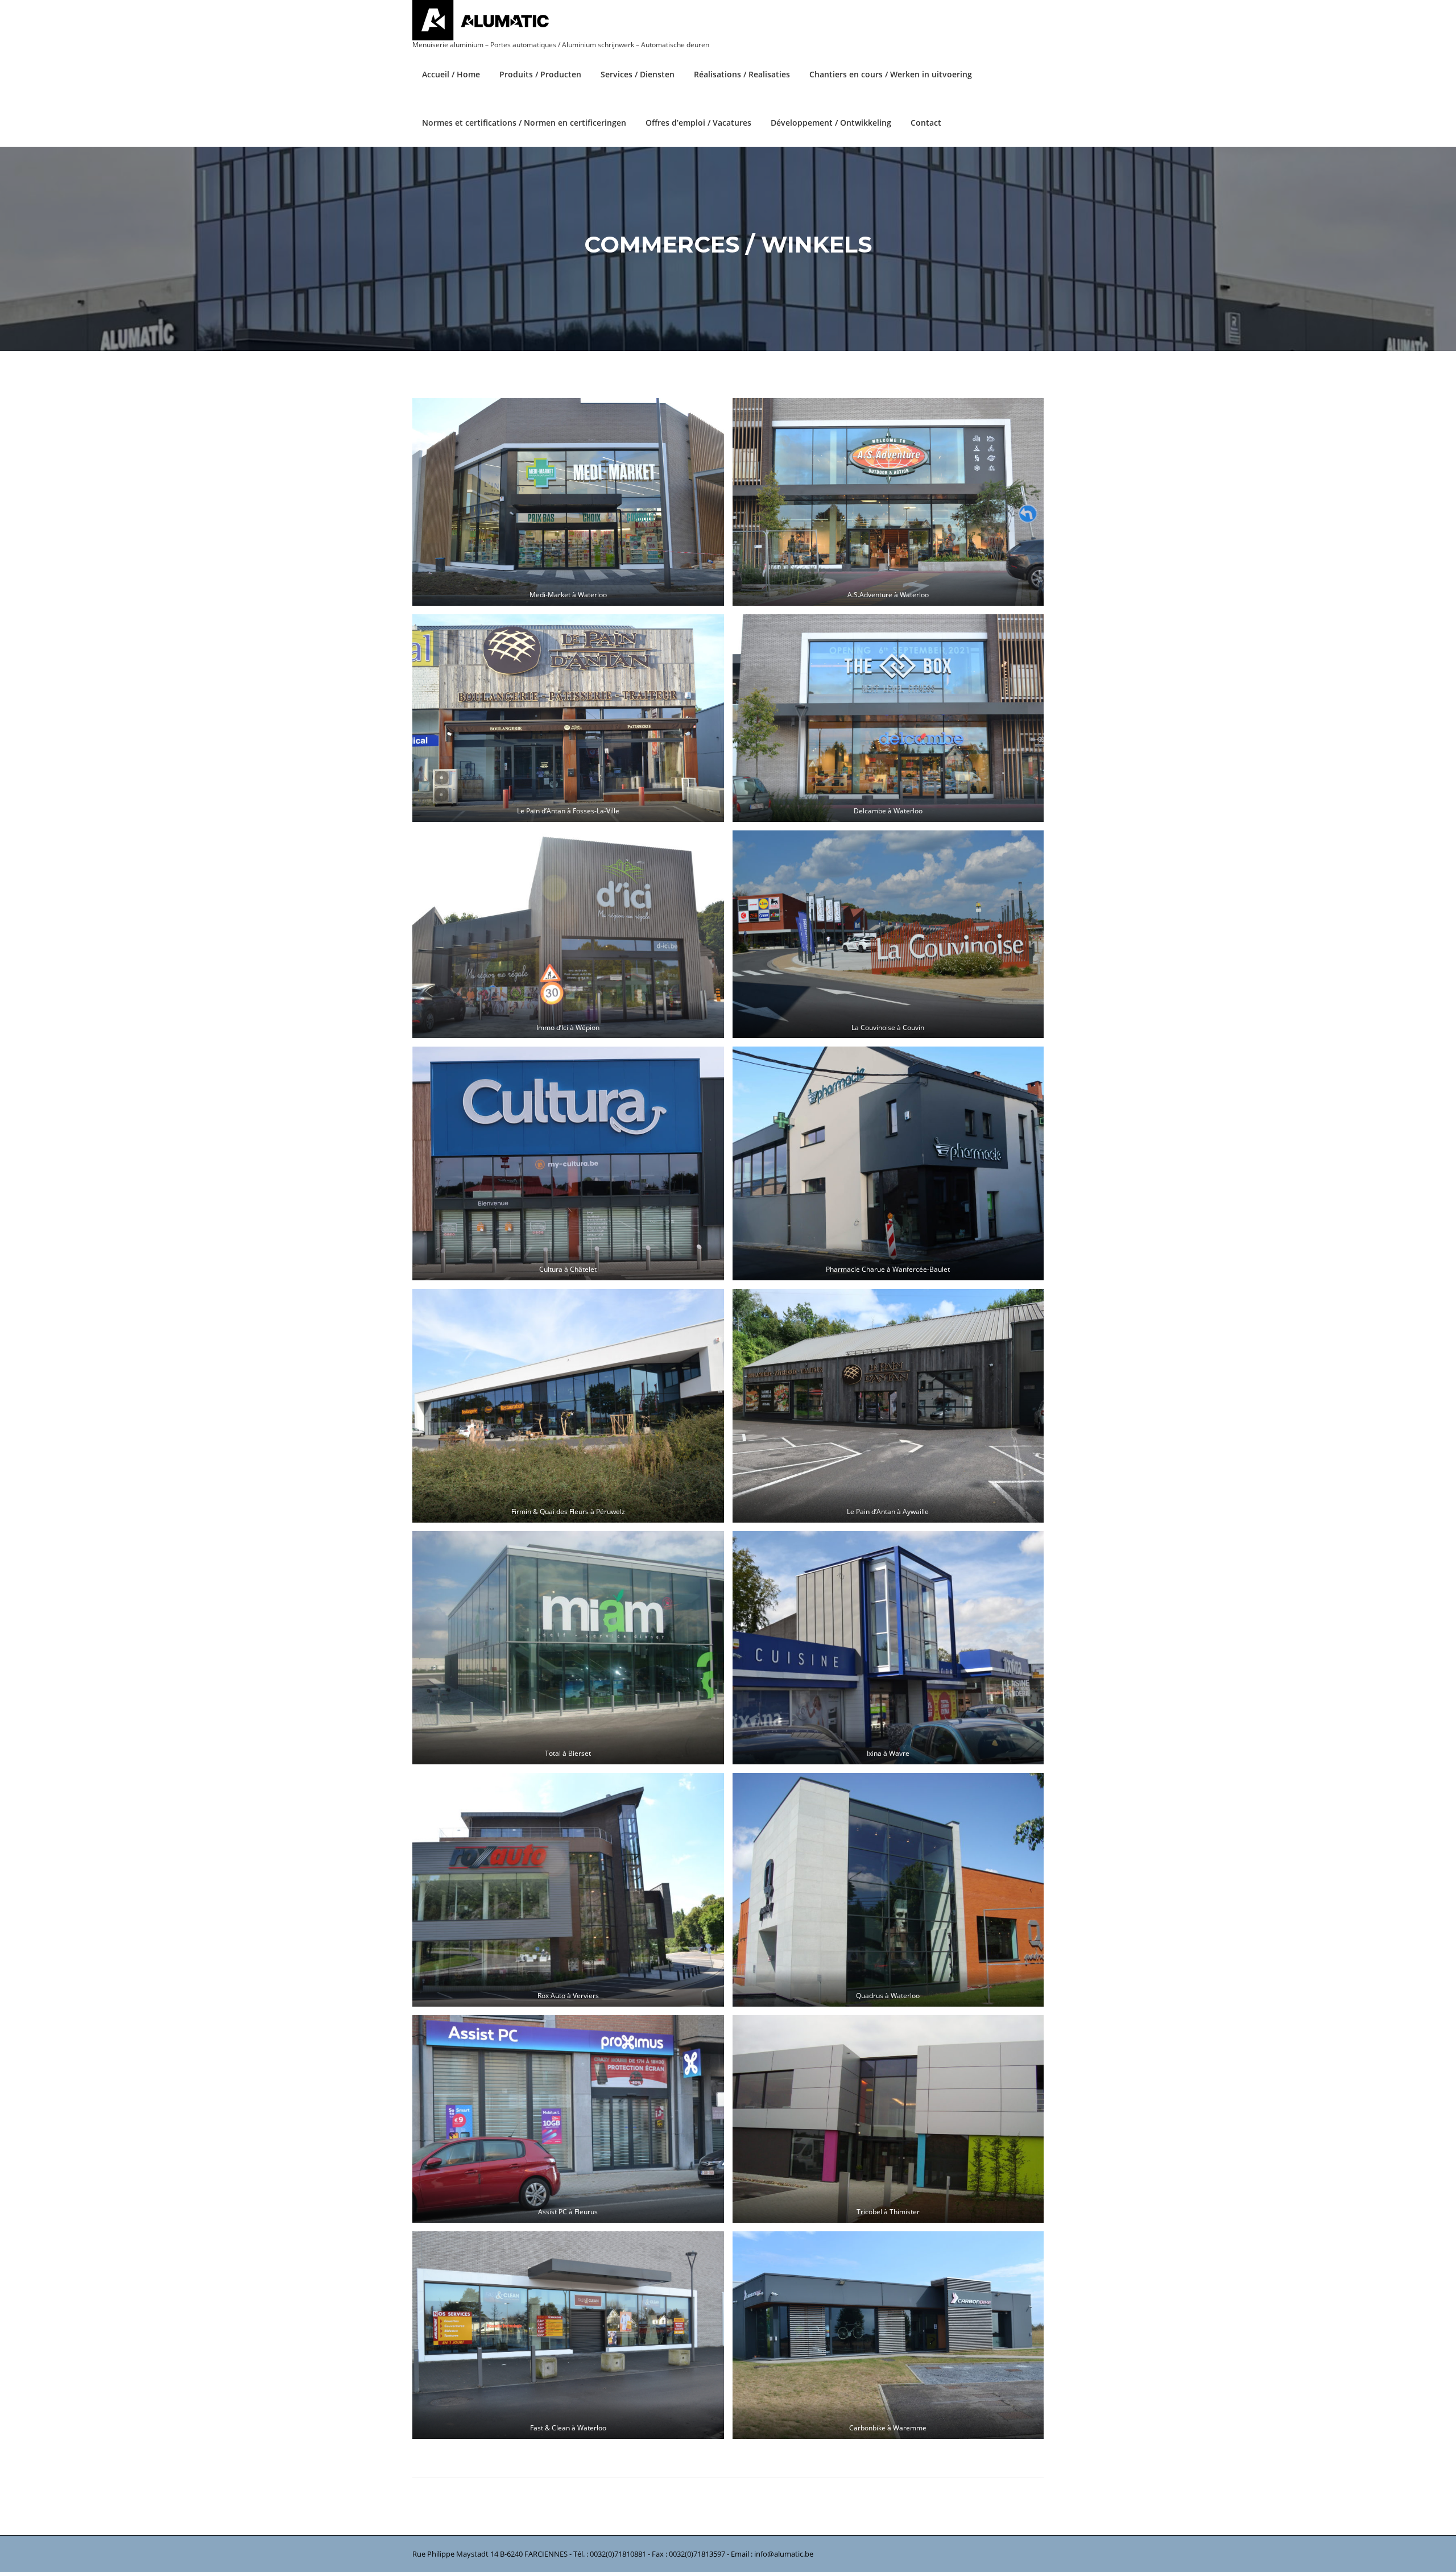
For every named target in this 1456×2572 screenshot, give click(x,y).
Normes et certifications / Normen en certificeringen (524, 123)
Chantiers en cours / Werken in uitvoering (891, 74)
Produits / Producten (540, 74)
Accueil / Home (451, 74)
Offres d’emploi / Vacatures (698, 123)
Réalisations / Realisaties (742, 74)
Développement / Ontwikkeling (831, 123)
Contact (926, 123)
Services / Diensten (638, 74)
